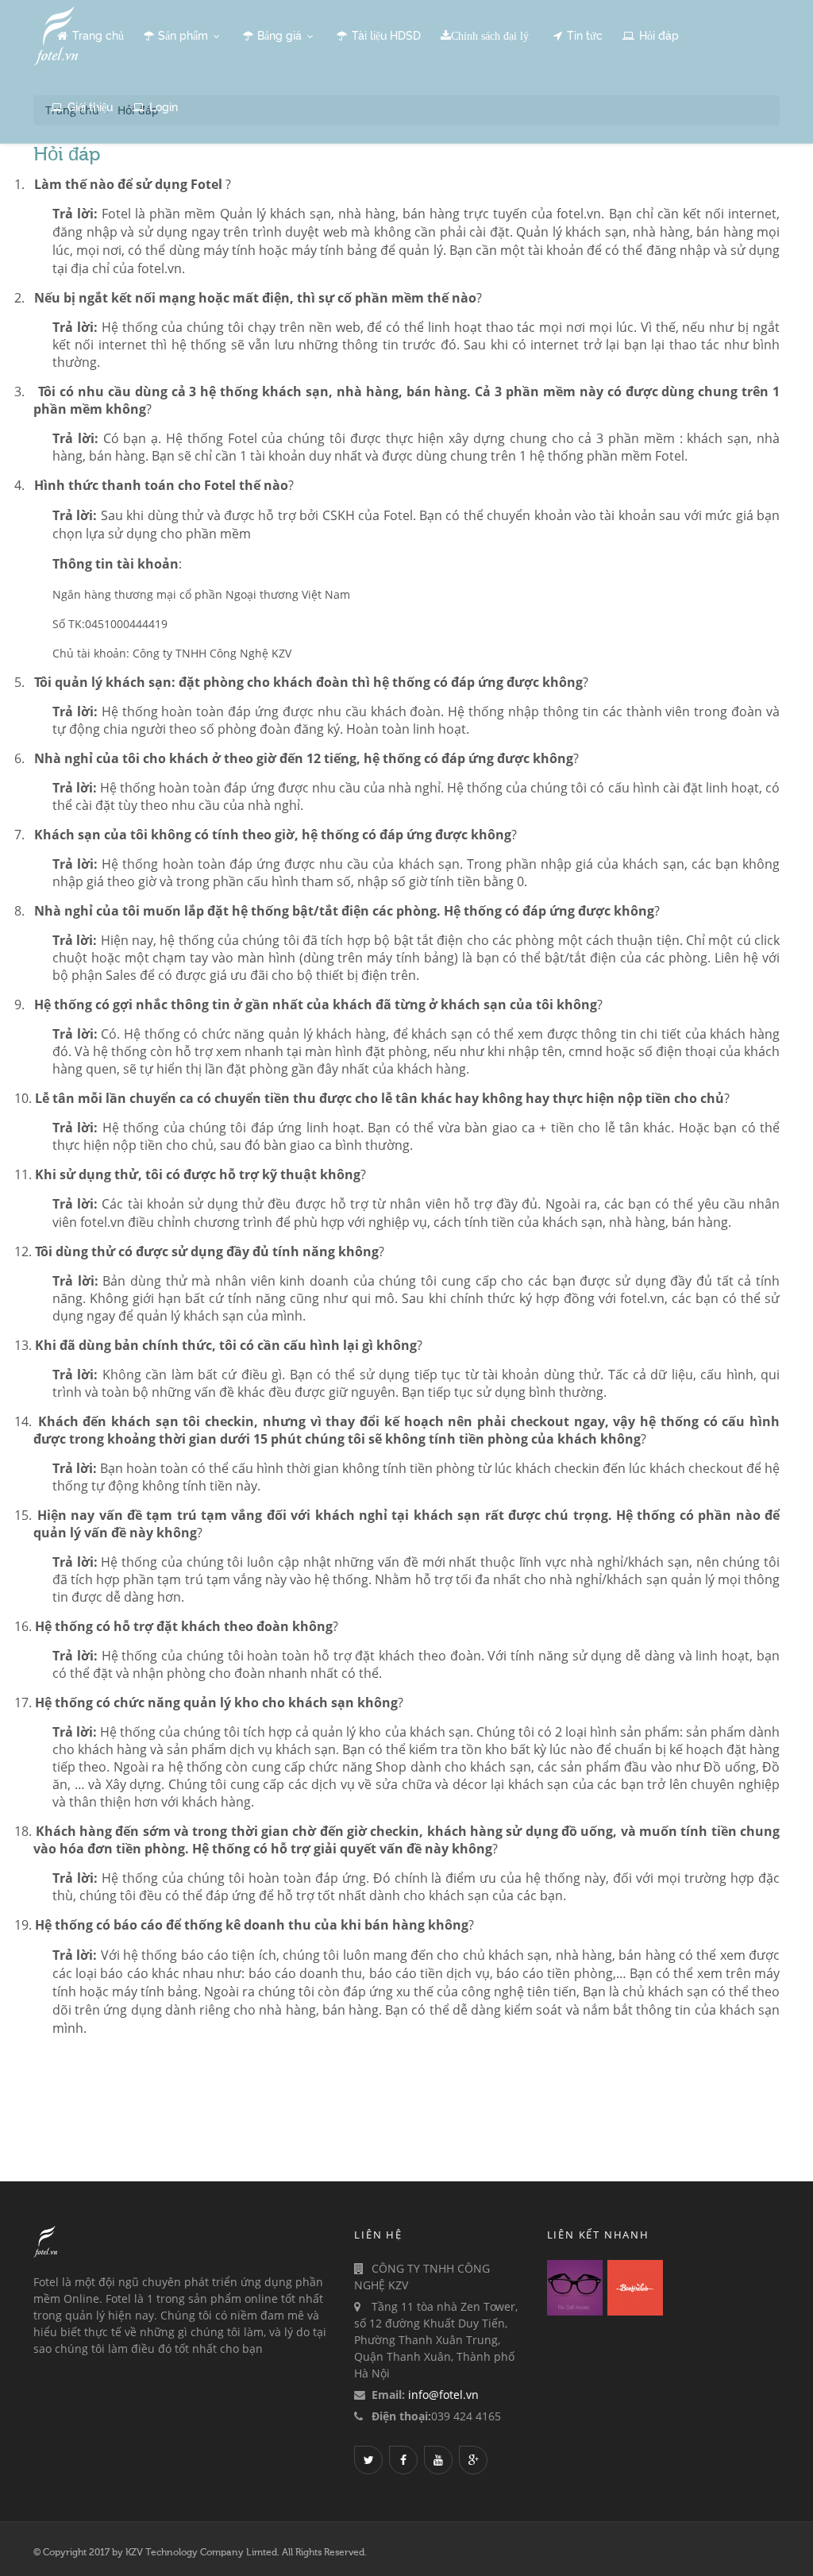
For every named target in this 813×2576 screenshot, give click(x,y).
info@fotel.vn (443, 2395)
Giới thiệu (90, 107)
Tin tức (585, 36)
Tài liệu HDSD (386, 36)
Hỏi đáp (659, 36)
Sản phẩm (185, 36)
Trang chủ (98, 36)
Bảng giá (281, 36)
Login (164, 107)
